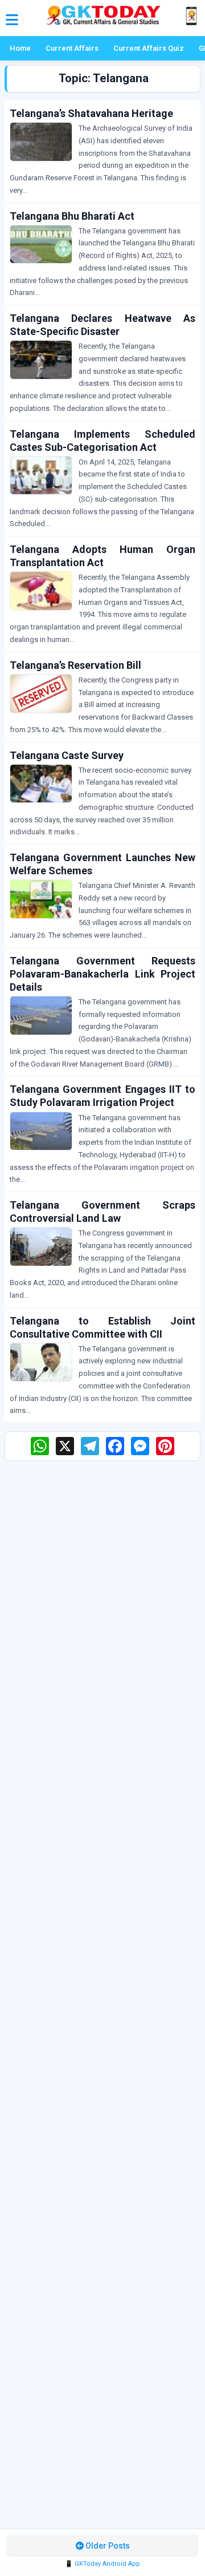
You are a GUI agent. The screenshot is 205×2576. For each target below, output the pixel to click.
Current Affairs (72, 48)
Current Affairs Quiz (149, 48)
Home (20, 48)
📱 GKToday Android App (102, 2564)
